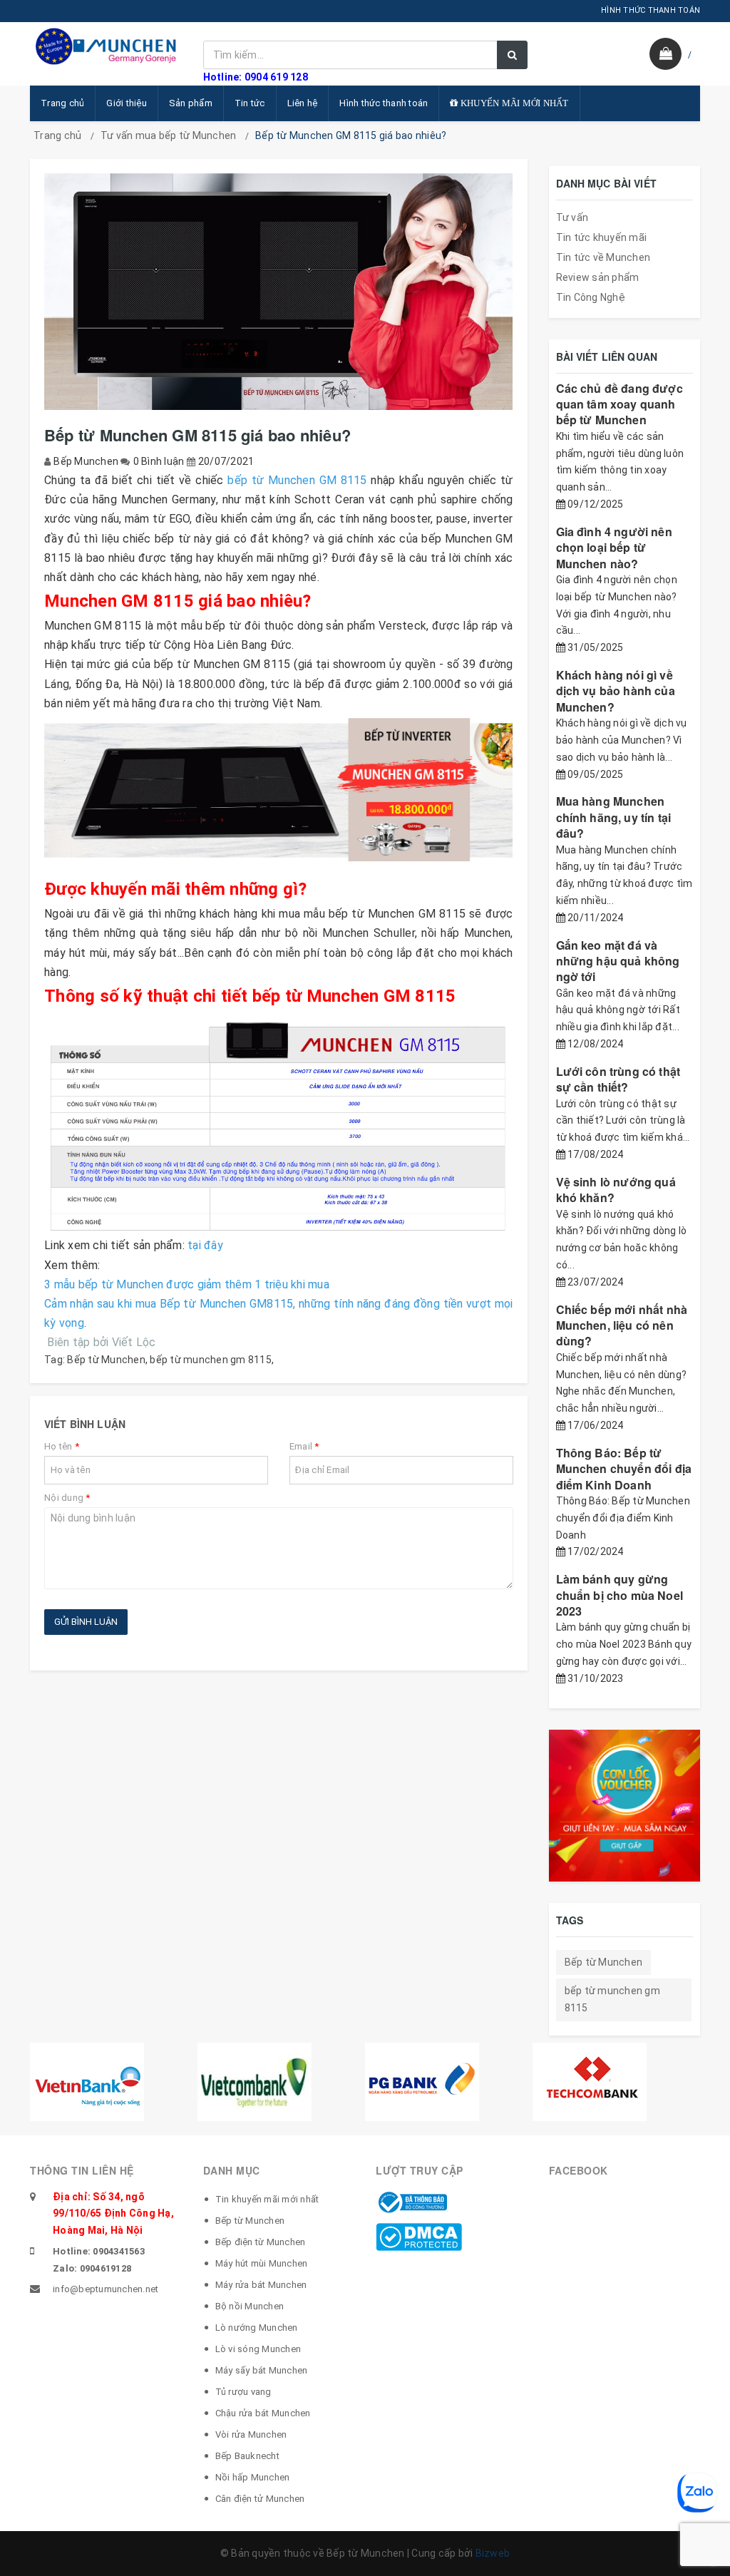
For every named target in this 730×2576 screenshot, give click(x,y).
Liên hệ (303, 103)
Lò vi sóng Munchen (258, 2349)
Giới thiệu (127, 103)
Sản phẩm (191, 103)
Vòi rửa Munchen (251, 2434)
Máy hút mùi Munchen (262, 2263)
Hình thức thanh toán (384, 103)
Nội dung (67, 1498)
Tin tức (250, 103)
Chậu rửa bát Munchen (263, 2413)
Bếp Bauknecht (247, 2456)
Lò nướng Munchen (257, 2328)
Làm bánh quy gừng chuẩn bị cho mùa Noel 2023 (620, 1595)
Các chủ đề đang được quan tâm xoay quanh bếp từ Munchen (620, 404)
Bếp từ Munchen (106, 1360)
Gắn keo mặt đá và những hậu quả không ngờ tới (618, 961)
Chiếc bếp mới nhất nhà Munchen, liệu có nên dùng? (622, 1325)
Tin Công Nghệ (591, 297)
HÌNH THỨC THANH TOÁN (651, 10)
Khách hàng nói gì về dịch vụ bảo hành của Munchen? (616, 691)
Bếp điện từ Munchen (261, 2242)
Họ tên (62, 1446)
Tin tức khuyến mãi (602, 237)
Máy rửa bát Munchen (261, 2285)
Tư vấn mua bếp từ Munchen (168, 135)
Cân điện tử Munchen (260, 2499)
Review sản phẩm (598, 277)
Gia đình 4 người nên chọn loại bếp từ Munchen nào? (614, 548)
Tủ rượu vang (243, 2392)
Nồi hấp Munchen (253, 2477)
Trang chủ (62, 103)
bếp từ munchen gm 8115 (211, 1360)
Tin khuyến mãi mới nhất (267, 2199)
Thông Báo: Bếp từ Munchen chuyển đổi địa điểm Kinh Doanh (624, 1469)
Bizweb (493, 2553)
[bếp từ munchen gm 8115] (279, 794)
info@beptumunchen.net (106, 2289)
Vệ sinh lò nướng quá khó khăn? (616, 1190)
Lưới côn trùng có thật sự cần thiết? (618, 1079)
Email (304, 1446)
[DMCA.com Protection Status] (419, 2236)
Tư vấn (572, 217)
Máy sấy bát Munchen (262, 2370)
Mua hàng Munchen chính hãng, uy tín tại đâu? (614, 817)
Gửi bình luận (86, 1622)
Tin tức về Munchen (603, 257)
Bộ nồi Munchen (250, 2306)
